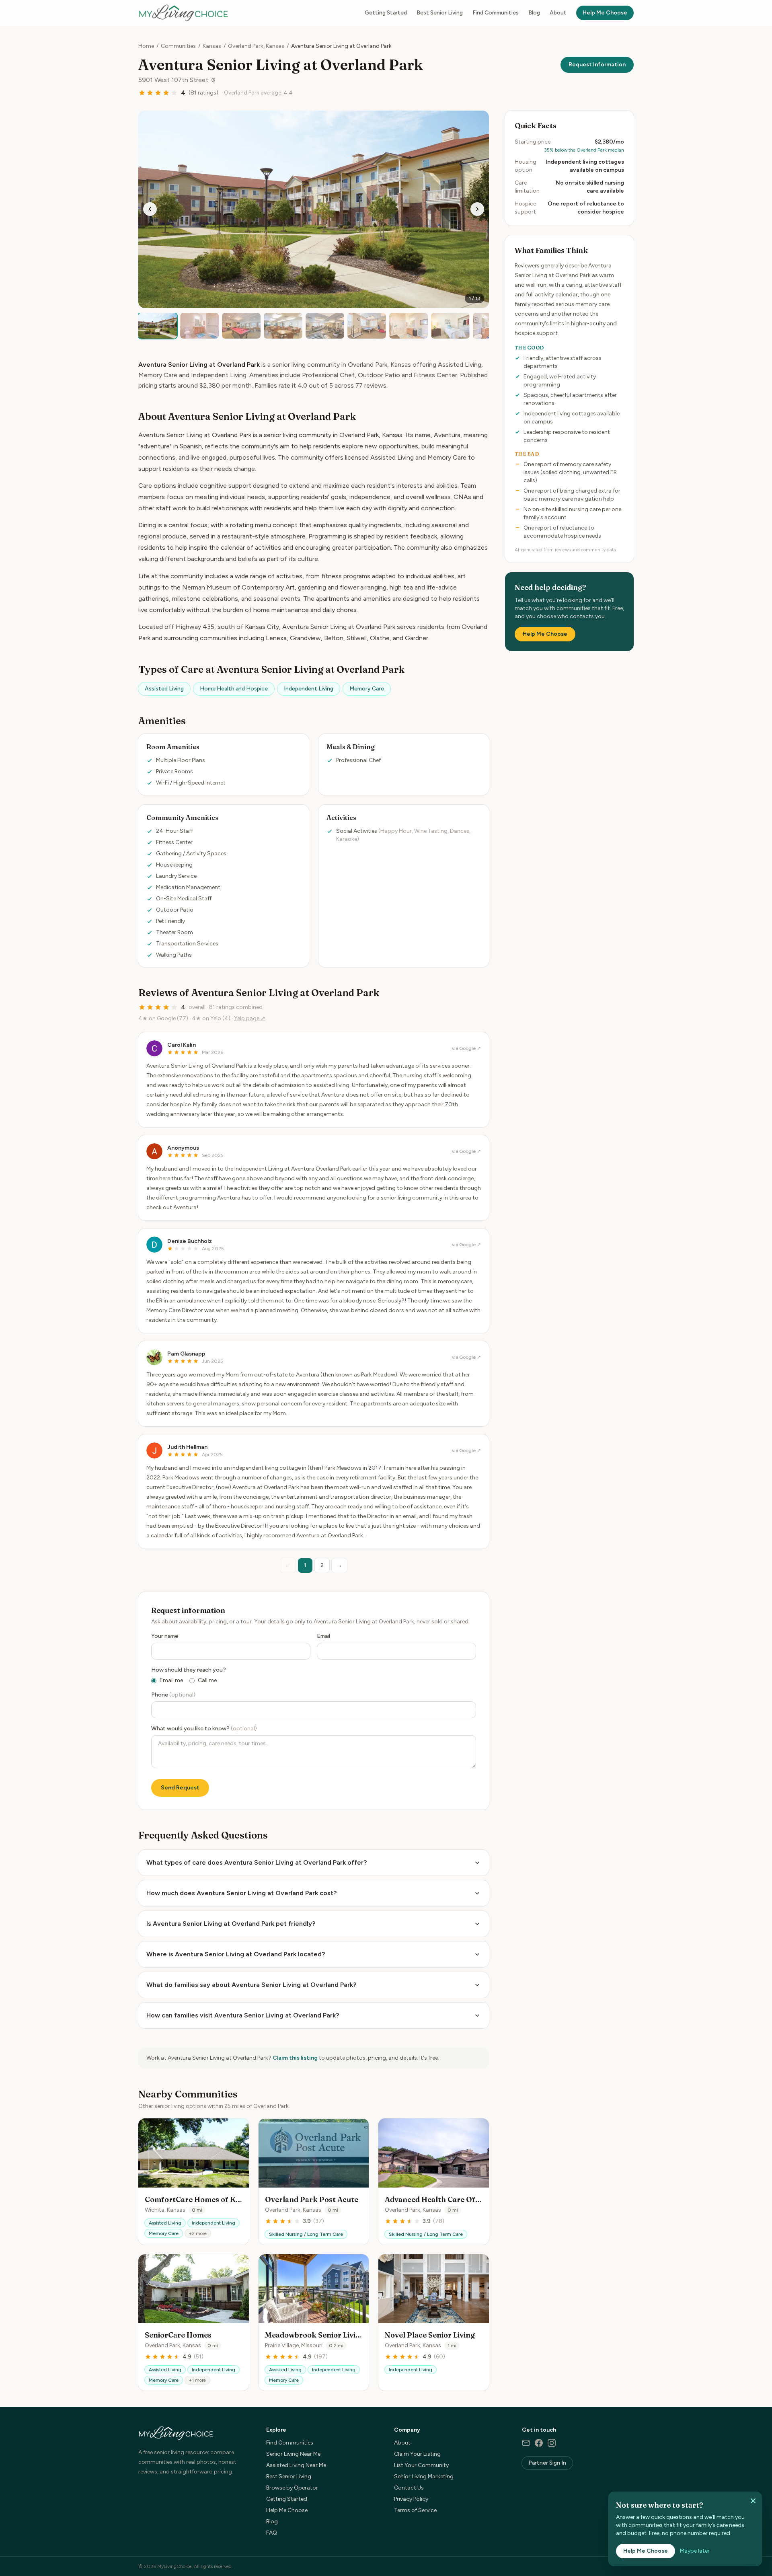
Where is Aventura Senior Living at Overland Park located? (236, 1954)
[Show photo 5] (325, 326)
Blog (534, 13)
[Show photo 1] (158, 326)
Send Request (180, 1788)
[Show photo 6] (367, 326)
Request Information (597, 65)
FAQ (272, 2533)
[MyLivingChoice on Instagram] (552, 2443)
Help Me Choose (605, 13)
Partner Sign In (547, 2463)
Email (323, 1636)
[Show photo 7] (409, 326)
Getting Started (386, 13)
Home (146, 46)
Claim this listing (295, 2058)
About (558, 13)
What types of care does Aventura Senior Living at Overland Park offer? (257, 1862)
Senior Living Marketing (424, 2476)
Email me (171, 1680)
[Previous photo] (150, 209)
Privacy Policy (411, 2499)
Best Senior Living (440, 13)
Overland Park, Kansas (256, 46)
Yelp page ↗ (250, 1018)
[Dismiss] (753, 2501)
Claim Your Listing (417, 2454)
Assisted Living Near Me (296, 2465)
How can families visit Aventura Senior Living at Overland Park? (243, 2015)
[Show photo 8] (450, 326)
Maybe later (695, 2551)
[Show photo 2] (199, 326)
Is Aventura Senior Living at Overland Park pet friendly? (231, 1924)
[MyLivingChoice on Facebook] (539, 2443)
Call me (207, 1680)
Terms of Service (415, 2510)
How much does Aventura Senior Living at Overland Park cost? (241, 1893)
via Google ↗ (466, 1048)
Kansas (212, 46)
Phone (173, 1695)
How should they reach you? (189, 1670)
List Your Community (421, 2465)
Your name (165, 1636)
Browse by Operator (292, 2488)
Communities (178, 46)
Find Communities (496, 13)
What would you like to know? (204, 1729)
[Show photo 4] (283, 326)
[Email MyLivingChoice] (526, 2443)
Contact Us (409, 2488)
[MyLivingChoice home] (183, 13)
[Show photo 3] (241, 326)
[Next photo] (477, 209)
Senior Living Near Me (293, 2454)
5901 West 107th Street (173, 80)
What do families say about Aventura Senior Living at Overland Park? (251, 1985)
